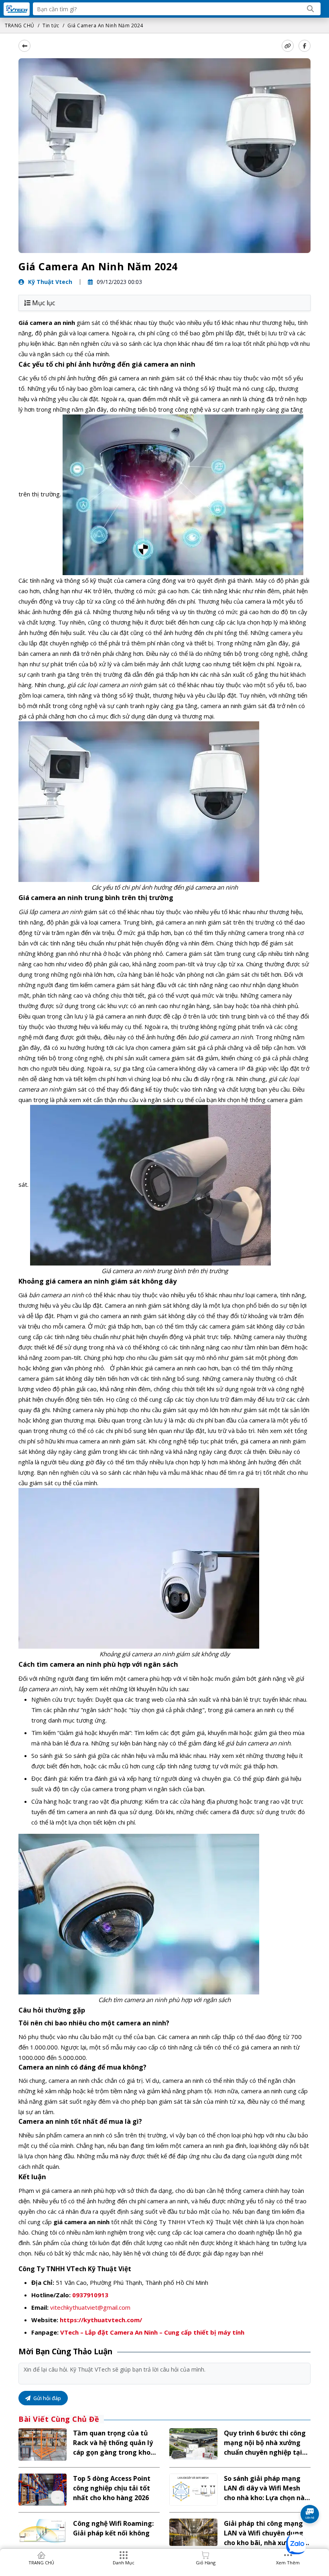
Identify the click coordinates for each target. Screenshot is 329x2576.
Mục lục (44, 303)
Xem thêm (288, 2563)
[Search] (311, 9)
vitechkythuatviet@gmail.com (90, 2307)
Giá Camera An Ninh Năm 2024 (105, 26)
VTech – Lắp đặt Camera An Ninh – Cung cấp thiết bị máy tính (152, 2332)
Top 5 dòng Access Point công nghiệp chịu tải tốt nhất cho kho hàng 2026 (112, 2488)
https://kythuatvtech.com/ (101, 2320)
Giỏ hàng (206, 2563)
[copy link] (288, 46)
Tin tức (51, 26)
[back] (24, 46)
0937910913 (90, 2295)
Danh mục (124, 2563)
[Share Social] (305, 46)
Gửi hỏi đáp (47, 2398)
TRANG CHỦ (20, 26)
